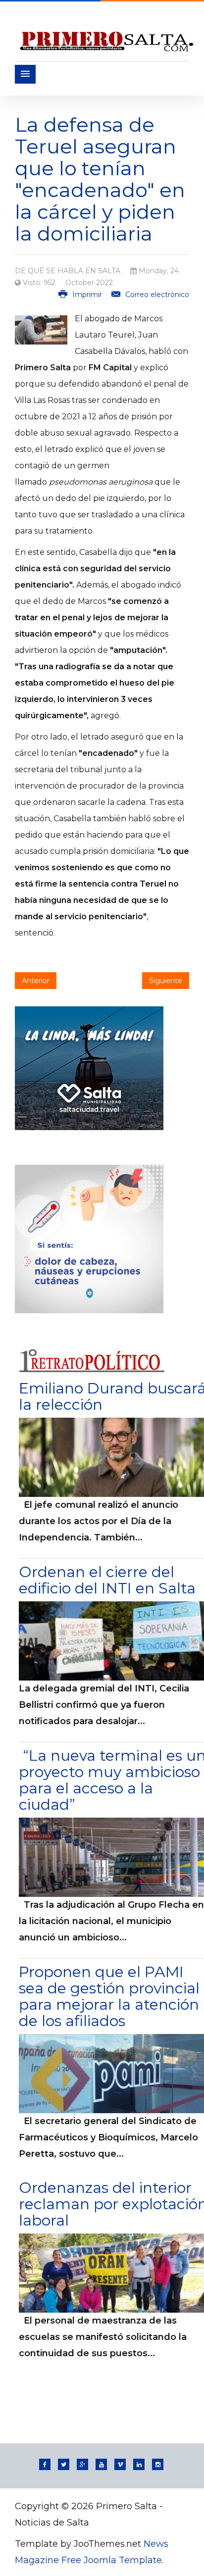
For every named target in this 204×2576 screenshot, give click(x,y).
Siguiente (166, 981)
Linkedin (139, 2464)
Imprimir (87, 295)
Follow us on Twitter (64, 2464)
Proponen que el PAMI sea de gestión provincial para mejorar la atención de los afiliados (109, 1996)
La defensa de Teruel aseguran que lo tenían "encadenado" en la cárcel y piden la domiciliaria (100, 179)
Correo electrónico (156, 295)
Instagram (158, 2464)
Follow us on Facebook (45, 2464)
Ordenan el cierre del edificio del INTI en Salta (107, 1580)
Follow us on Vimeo (120, 2464)
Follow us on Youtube (101, 2464)
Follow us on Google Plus (82, 2464)
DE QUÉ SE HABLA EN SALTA (68, 271)
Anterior (36, 981)
